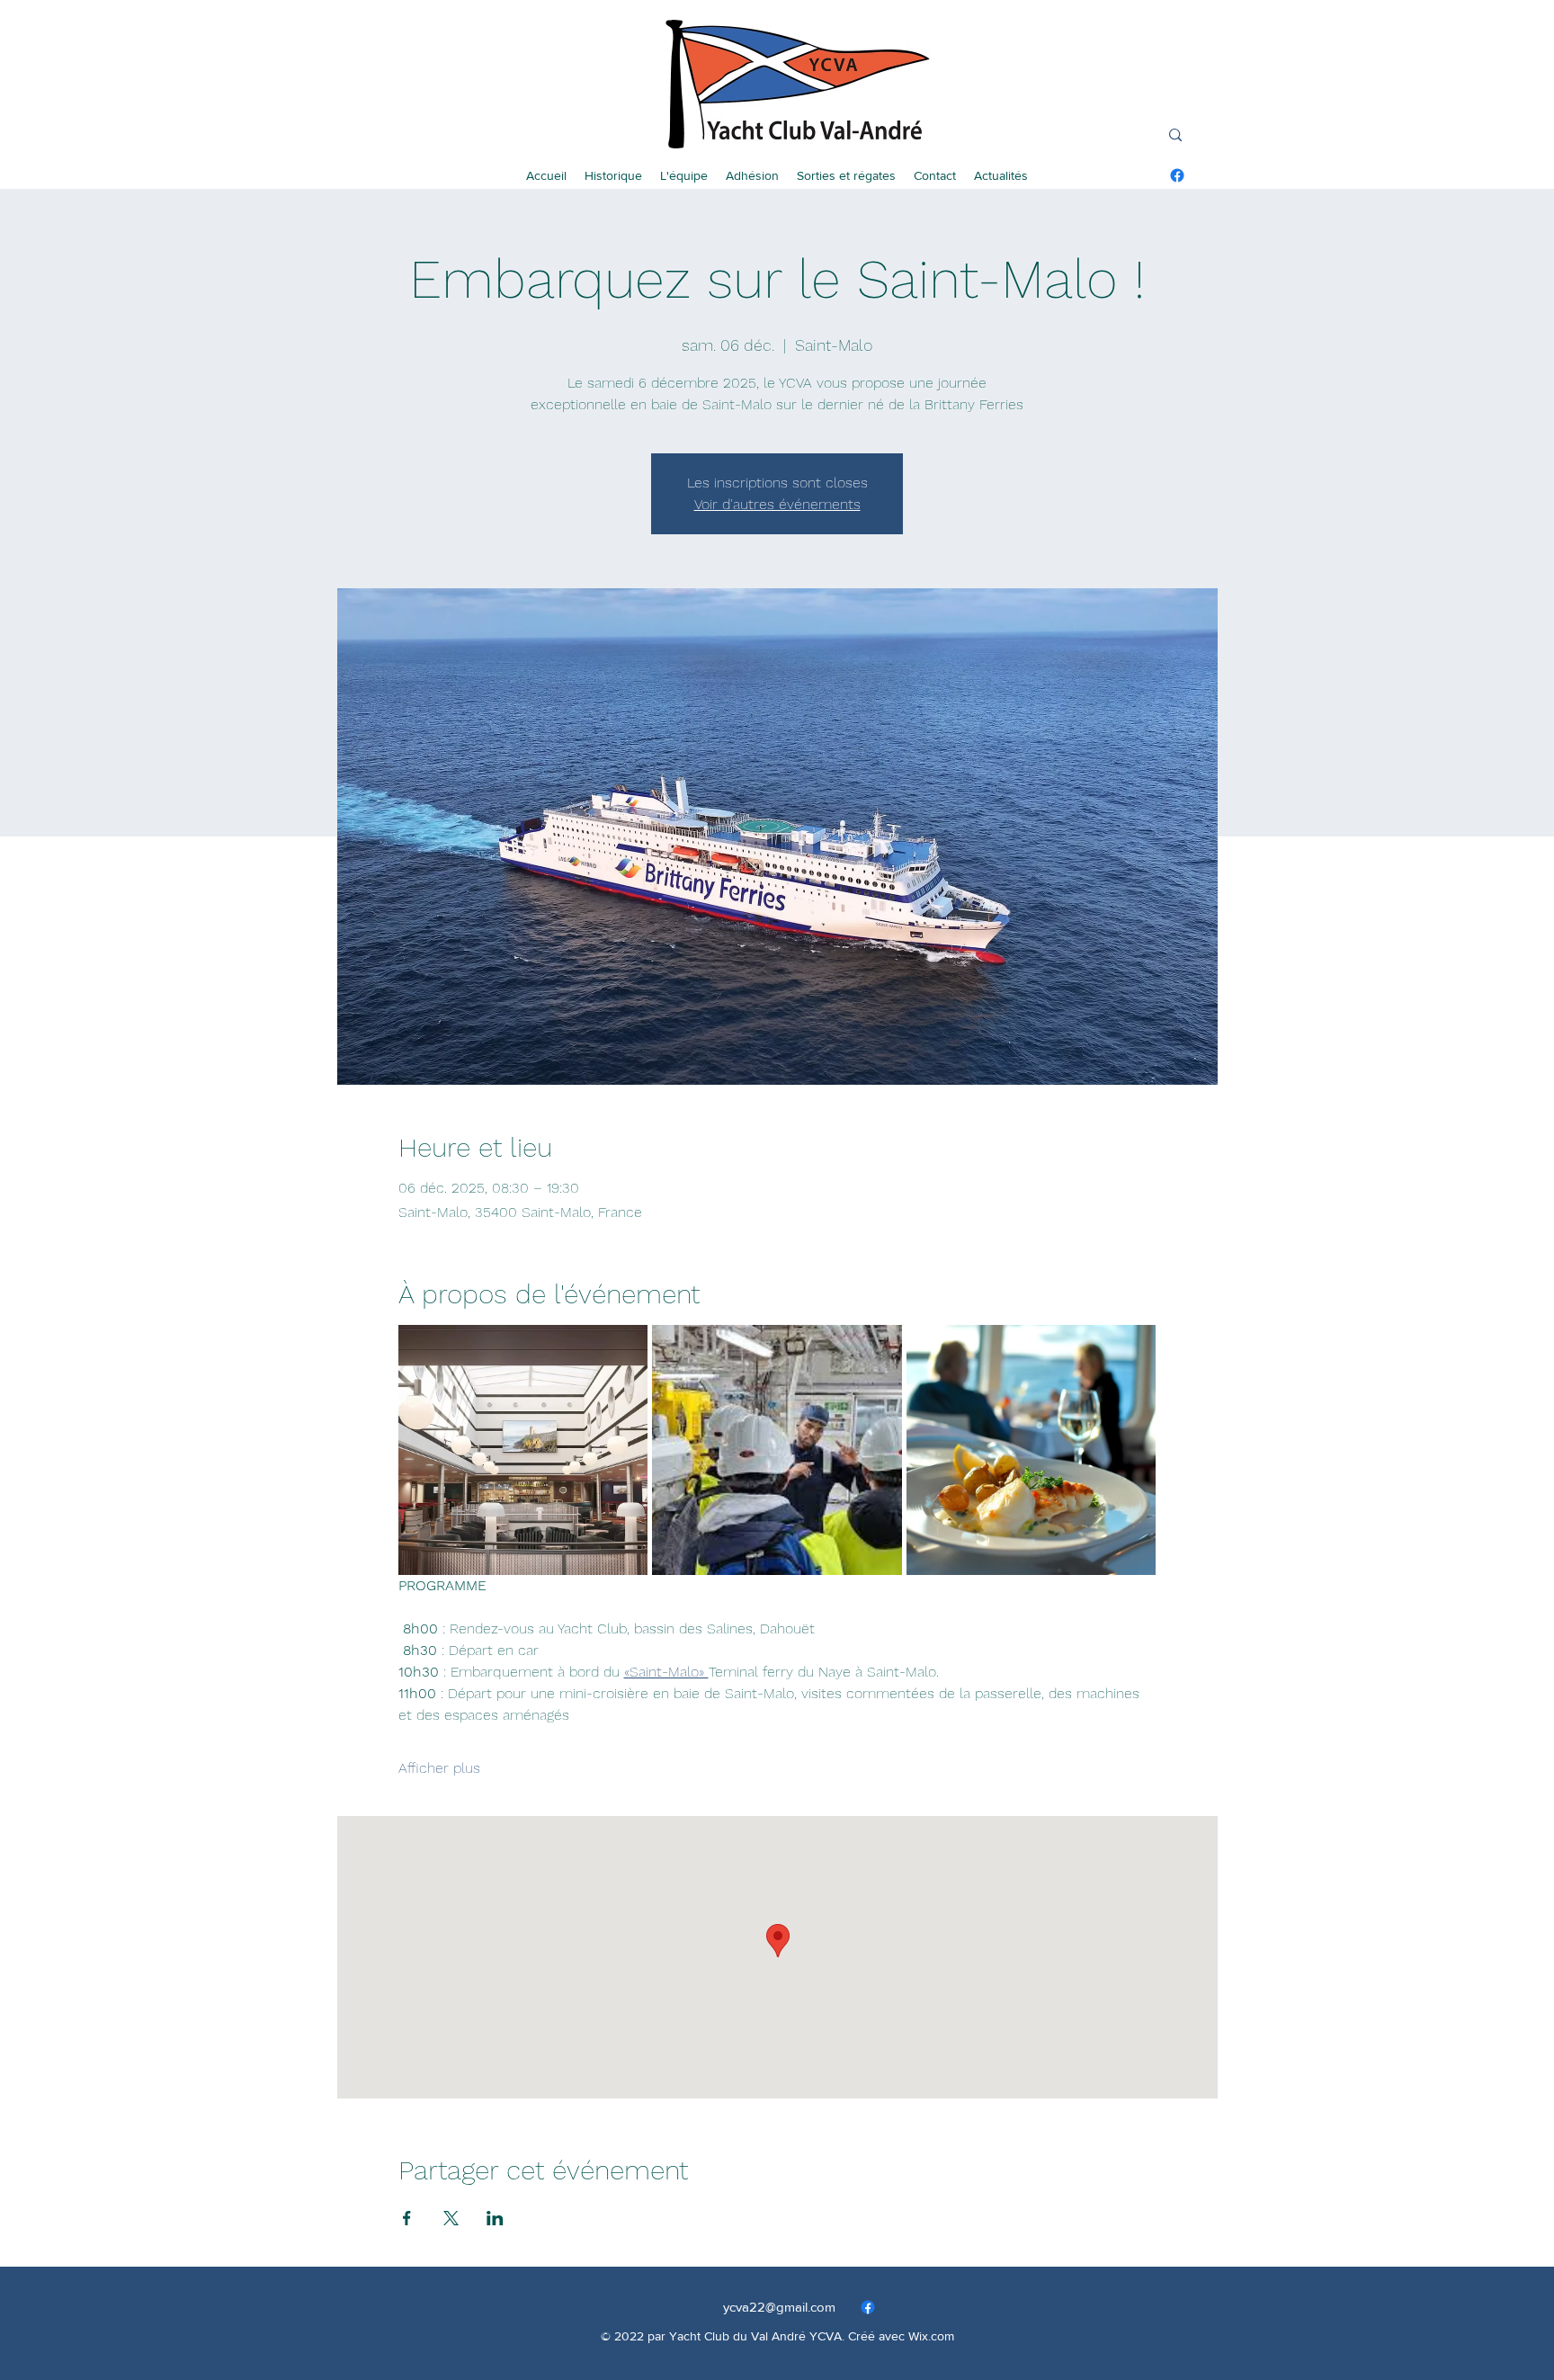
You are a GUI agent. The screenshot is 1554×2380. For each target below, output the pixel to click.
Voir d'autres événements (777, 504)
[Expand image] (523, 1450)
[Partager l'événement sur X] (451, 2218)
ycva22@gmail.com (779, 2307)
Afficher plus (439, 1768)
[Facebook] (1177, 175)
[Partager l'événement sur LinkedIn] (495, 2218)
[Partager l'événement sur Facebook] (407, 2218)
